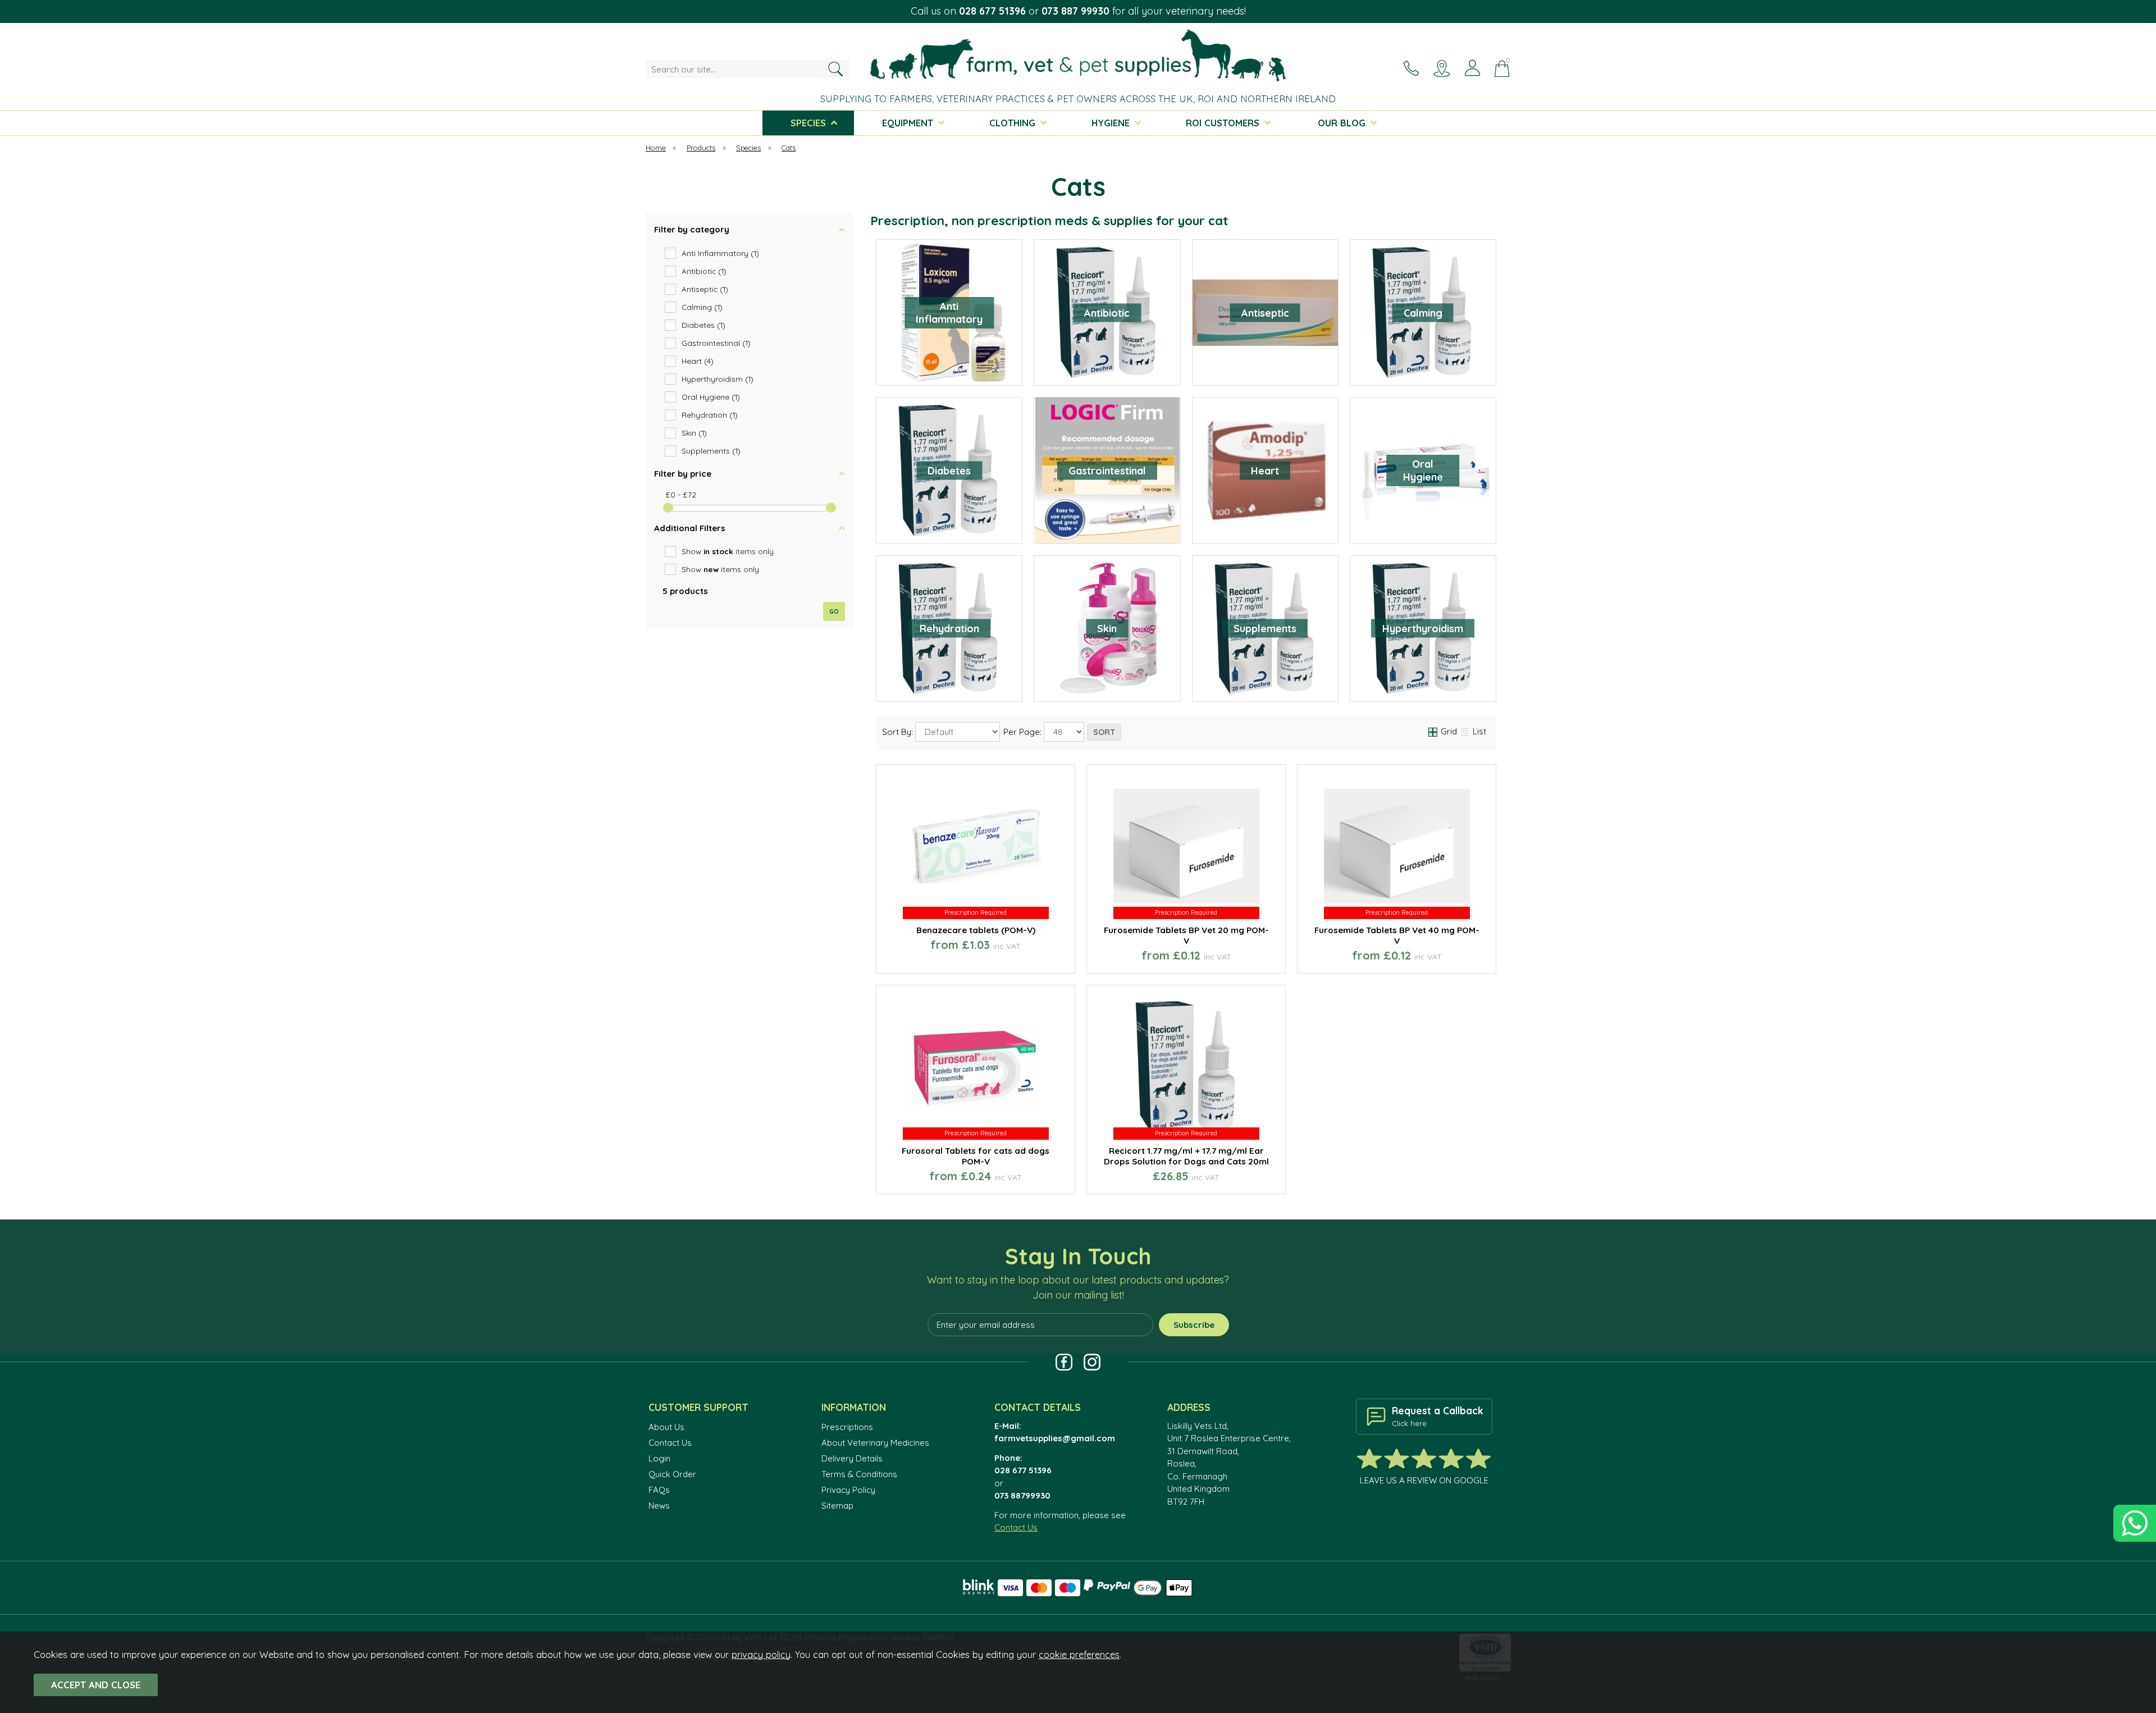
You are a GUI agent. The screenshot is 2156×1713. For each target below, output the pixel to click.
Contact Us (670, 1443)
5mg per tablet (1021, 957)
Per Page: (1024, 732)
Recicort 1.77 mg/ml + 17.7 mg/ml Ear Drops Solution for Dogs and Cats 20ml (1186, 1156)
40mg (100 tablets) (1021, 1177)
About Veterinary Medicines (875, 1443)
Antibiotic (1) (704, 271)
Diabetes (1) (704, 325)
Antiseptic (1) (705, 289)
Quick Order (672, 1474)
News (659, 1506)
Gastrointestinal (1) (716, 343)
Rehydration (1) (710, 415)
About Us (666, 1427)
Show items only (728, 551)
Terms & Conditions (859, 1474)
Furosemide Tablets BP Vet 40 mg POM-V (1397, 935)
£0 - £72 (681, 494)
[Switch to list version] (1465, 731)
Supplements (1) (711, 451)
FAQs (659, 1490)
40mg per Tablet (928, 1177)
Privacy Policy (848, 1490)
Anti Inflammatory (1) (720, 253)
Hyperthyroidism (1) (718, 379)
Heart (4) (698, 361)
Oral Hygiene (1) (711, 397)
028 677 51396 (992, 11)
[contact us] (1411, 68)
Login (659, 1458)
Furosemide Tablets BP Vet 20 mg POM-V (1186, 935)
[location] (1442, 68)
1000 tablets (1442, 957)
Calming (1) (702, 307)
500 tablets (1232, 957)
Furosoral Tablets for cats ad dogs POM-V (976, 1156)
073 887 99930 (1075, 11)
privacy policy (761, 1654)
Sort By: (899, 732)
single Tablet (1138, 957)
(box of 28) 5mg (928, 957)
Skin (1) (694, 433)
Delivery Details (852, 1458)
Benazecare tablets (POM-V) (976, 930)
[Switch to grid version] (1433, 731)
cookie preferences (1079, 1654)
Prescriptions (847, 1427)
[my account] (1472, 68)
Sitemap (837, 1506)
